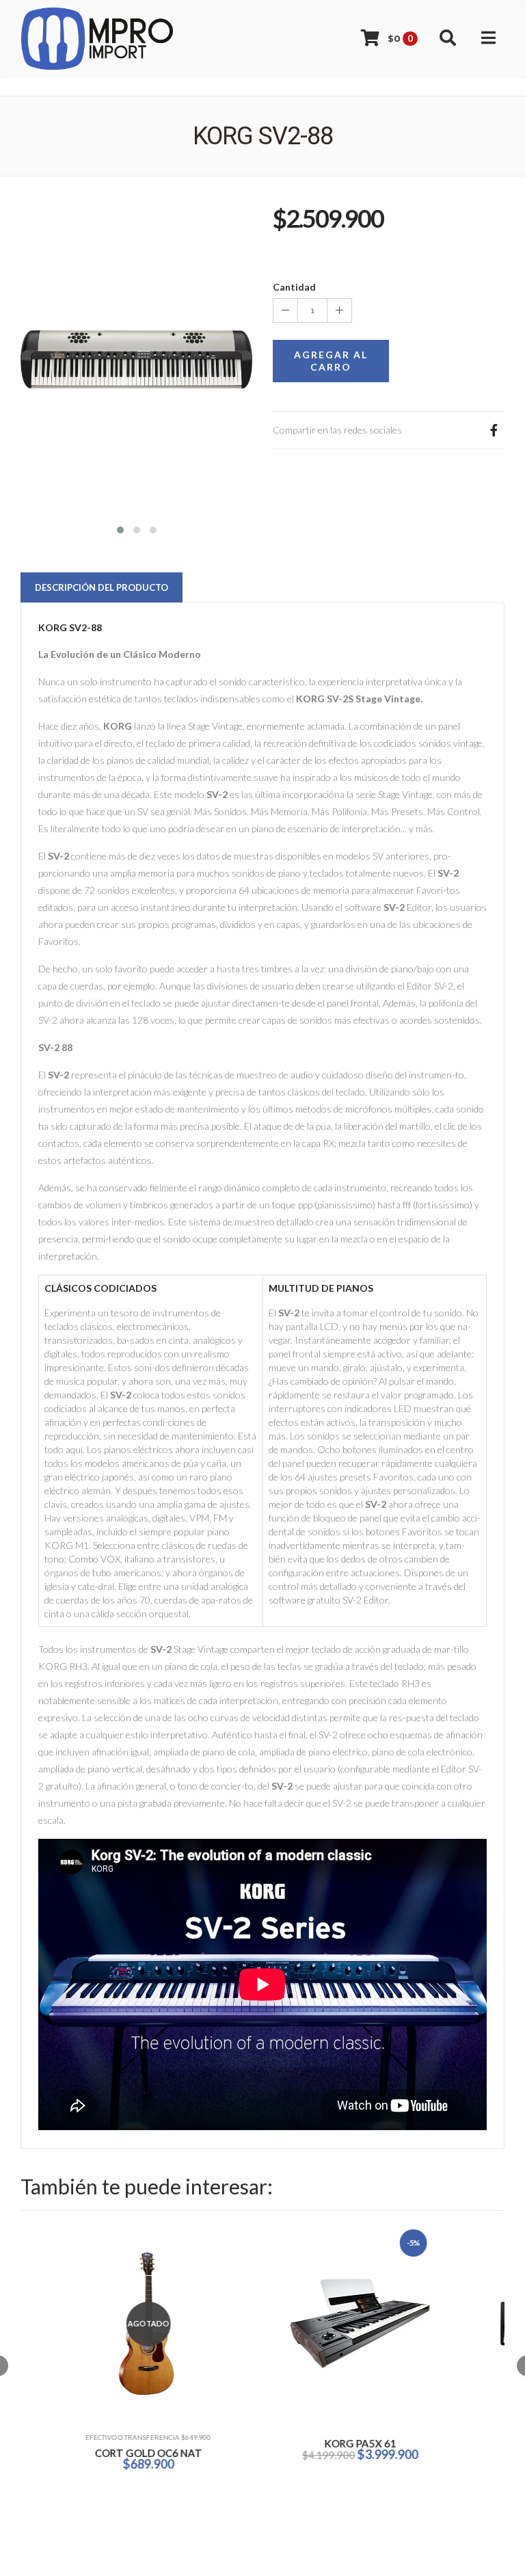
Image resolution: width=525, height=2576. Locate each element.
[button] (120, 528)
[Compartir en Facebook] (494, 430)
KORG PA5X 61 (328, 2443)
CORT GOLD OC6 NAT (117, 2453)
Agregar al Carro (331, 361)
